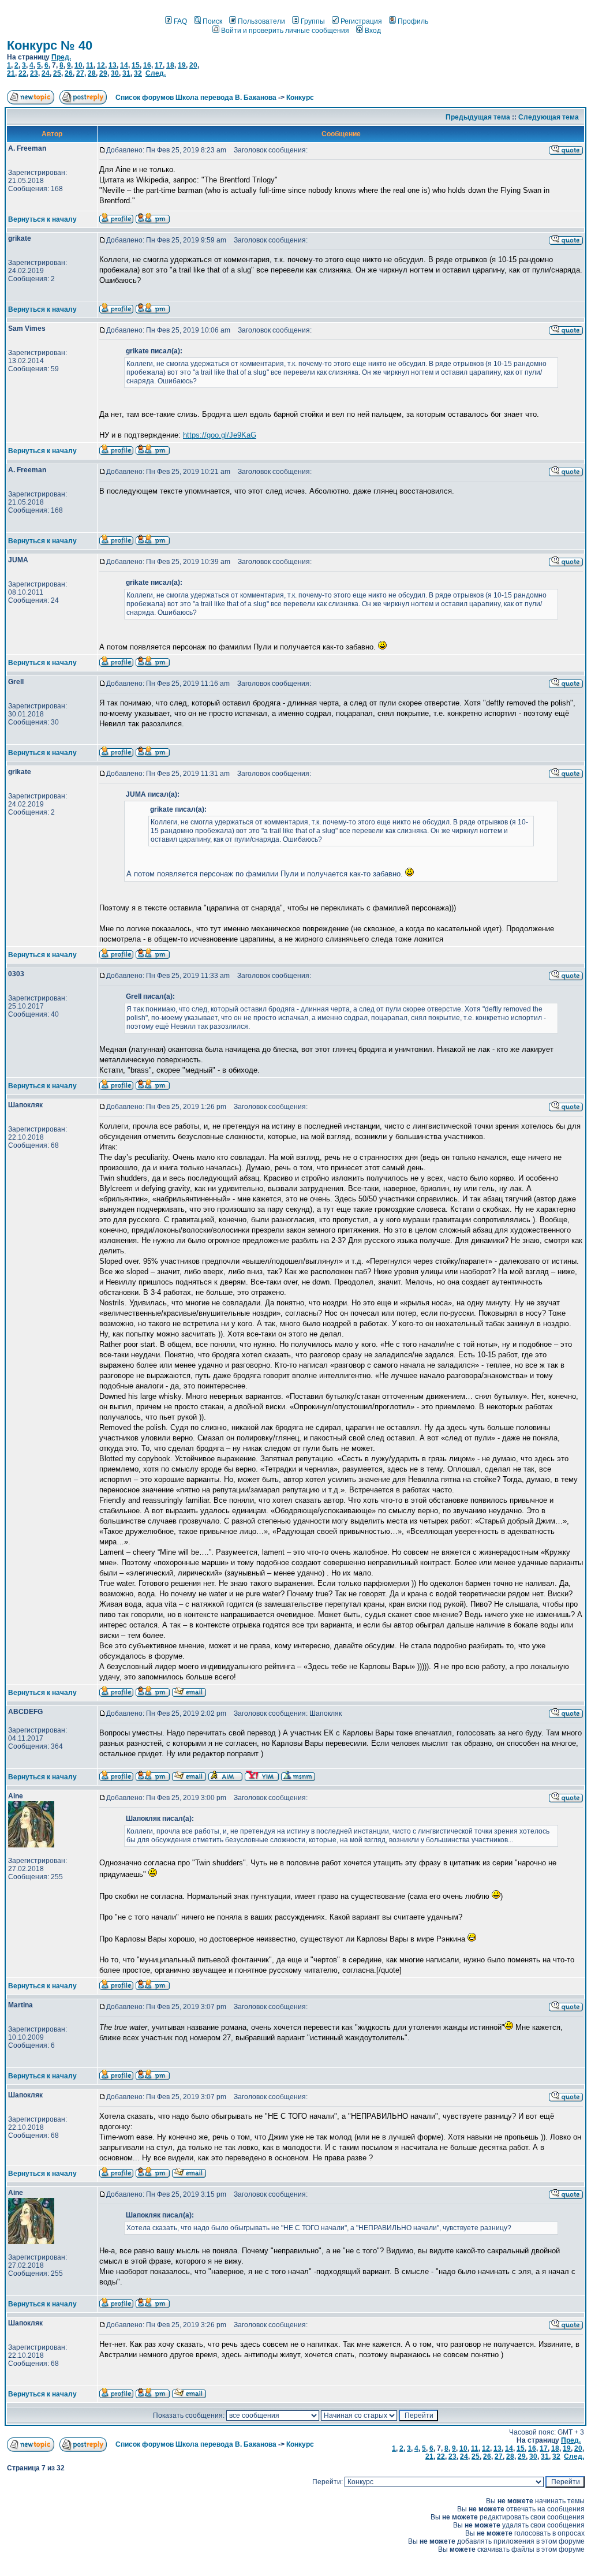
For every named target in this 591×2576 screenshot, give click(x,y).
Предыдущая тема (478, 117)
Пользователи (261, 21)
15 (136, 65)
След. (156, 73)
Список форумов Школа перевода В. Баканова (196, 98)
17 (159, 65)
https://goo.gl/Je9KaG (220, 435)
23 (34, 73)
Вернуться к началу (42, 219)
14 (124, 65)
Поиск (212, 21)
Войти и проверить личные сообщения (285, 31)
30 (115, 73)
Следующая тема (549, 117)
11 (90, 65)
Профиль (413, 21)
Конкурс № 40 (50, 45)
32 (138, 73)
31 (126, 73)
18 (170, 65)
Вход (373, 31)
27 (80, 73)
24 (46, 73)
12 (101, 65)
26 (69, 73)
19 (182, 65)
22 (23, 73)
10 (78, 65)
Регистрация (361, 21)
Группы (313, 21)
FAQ (180, 21)
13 (113, 65)
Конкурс (300, 98)
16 (147, 65)
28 (92, 73)
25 (57, 73)
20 (193, 65)
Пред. (61, 57)
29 (103, 73)
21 (11, 73)
